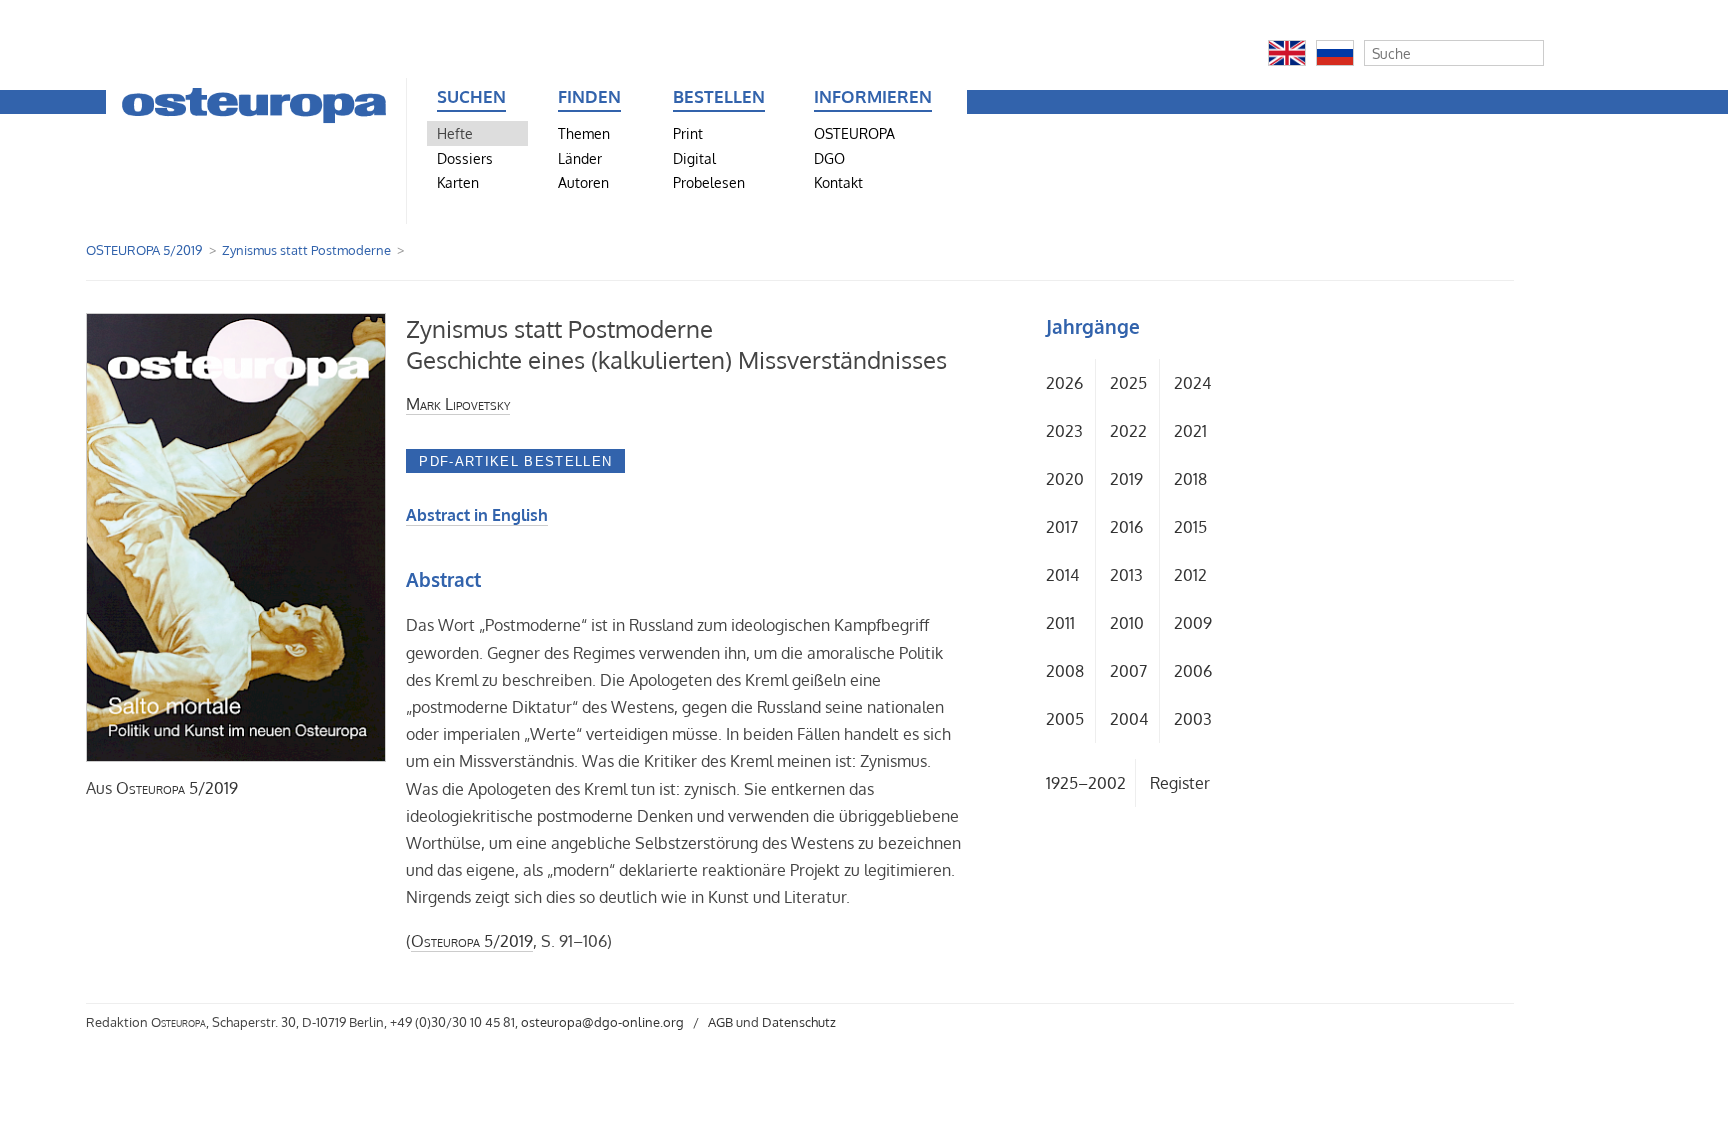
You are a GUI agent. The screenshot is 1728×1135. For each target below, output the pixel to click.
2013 (1126, 575)
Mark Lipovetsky (458, 404)
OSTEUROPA (854, 133)
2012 (1190, 575)
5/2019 (177, 788)
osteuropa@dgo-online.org (602, 1022)
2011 (1060, 623)
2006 (1193, 671)
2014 (1062, 575)
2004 (1129, 719)
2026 (1064, 383)
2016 (1126, 527)
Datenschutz (799, 1022)
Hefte (455, 133)
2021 (1190, 431)
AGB (720, 1022)
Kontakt (838, 182)
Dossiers (465, 158)
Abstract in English (477, 515)
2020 (1065, 479)
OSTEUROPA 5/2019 (144, 250)
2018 (1190, 479)
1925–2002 (1086, 783)
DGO (829, 158)
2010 (1127, 623)
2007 (1128, 671)
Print (688, 133)
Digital (694, 158)
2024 (1192, 383)
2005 (1065, 719)
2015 (1190, 527)
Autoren (583, 182)
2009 (1193, 623)
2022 (1128, 431)
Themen (584, 133)
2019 (1126, 479)
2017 (1062, 527)
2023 (1064, 431)
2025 (1128, 383)
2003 (1193, 719)
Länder (580, 158)
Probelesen (709, 182)
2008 (1065, 671)
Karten (458, 182)
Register (1180, 783)
